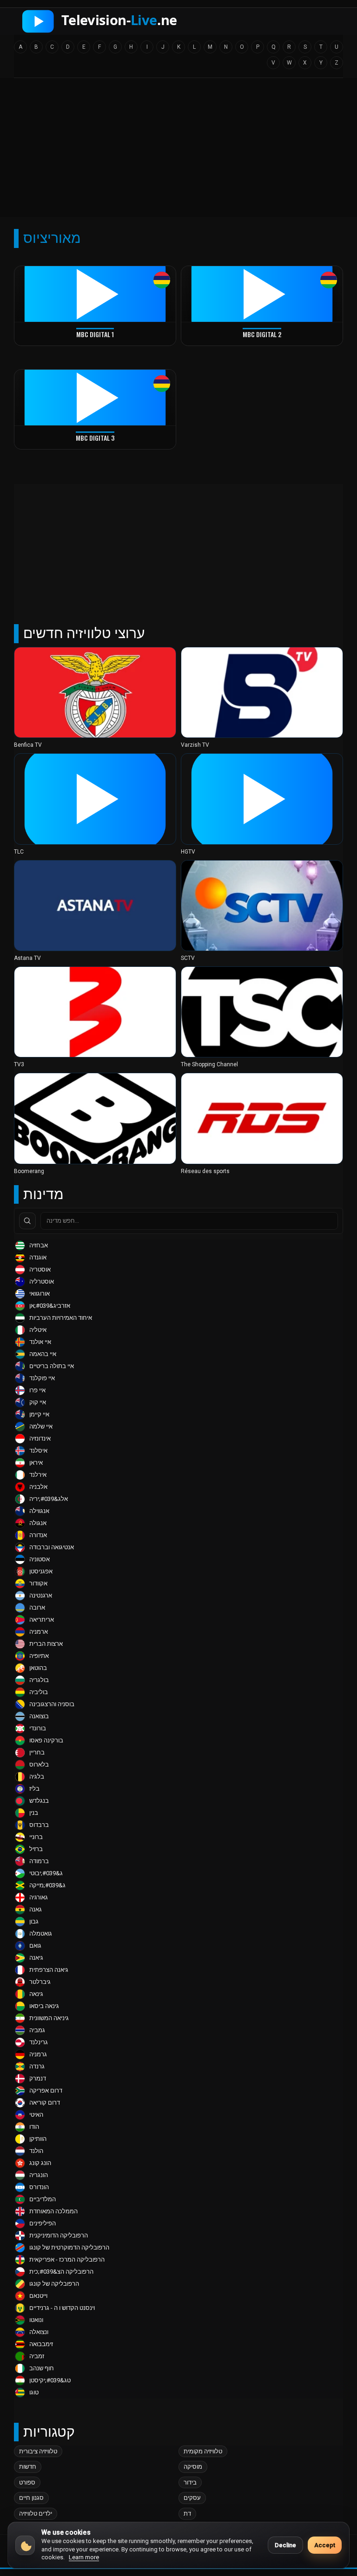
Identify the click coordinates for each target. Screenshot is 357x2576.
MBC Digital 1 (95, 334)
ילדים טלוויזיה (36, 2514)
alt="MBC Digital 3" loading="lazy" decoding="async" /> (94, 476)
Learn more (84, 2557)
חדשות (28, 2467)
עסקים (192, 2498)
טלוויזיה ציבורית (38, 2451)
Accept (325, 2545)
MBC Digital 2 (262, 334)
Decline (285, 2545)
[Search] (27, 1221)
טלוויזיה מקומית (203, 2451)
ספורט (27, 2482)
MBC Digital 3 (95, 438)
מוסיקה (193, 2467)
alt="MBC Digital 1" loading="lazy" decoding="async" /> (94, 373)
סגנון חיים (31, 2498)
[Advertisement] (178, 150)
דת (187, 2514)
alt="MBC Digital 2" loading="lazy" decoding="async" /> (261, 373)
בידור (190, 2482)
